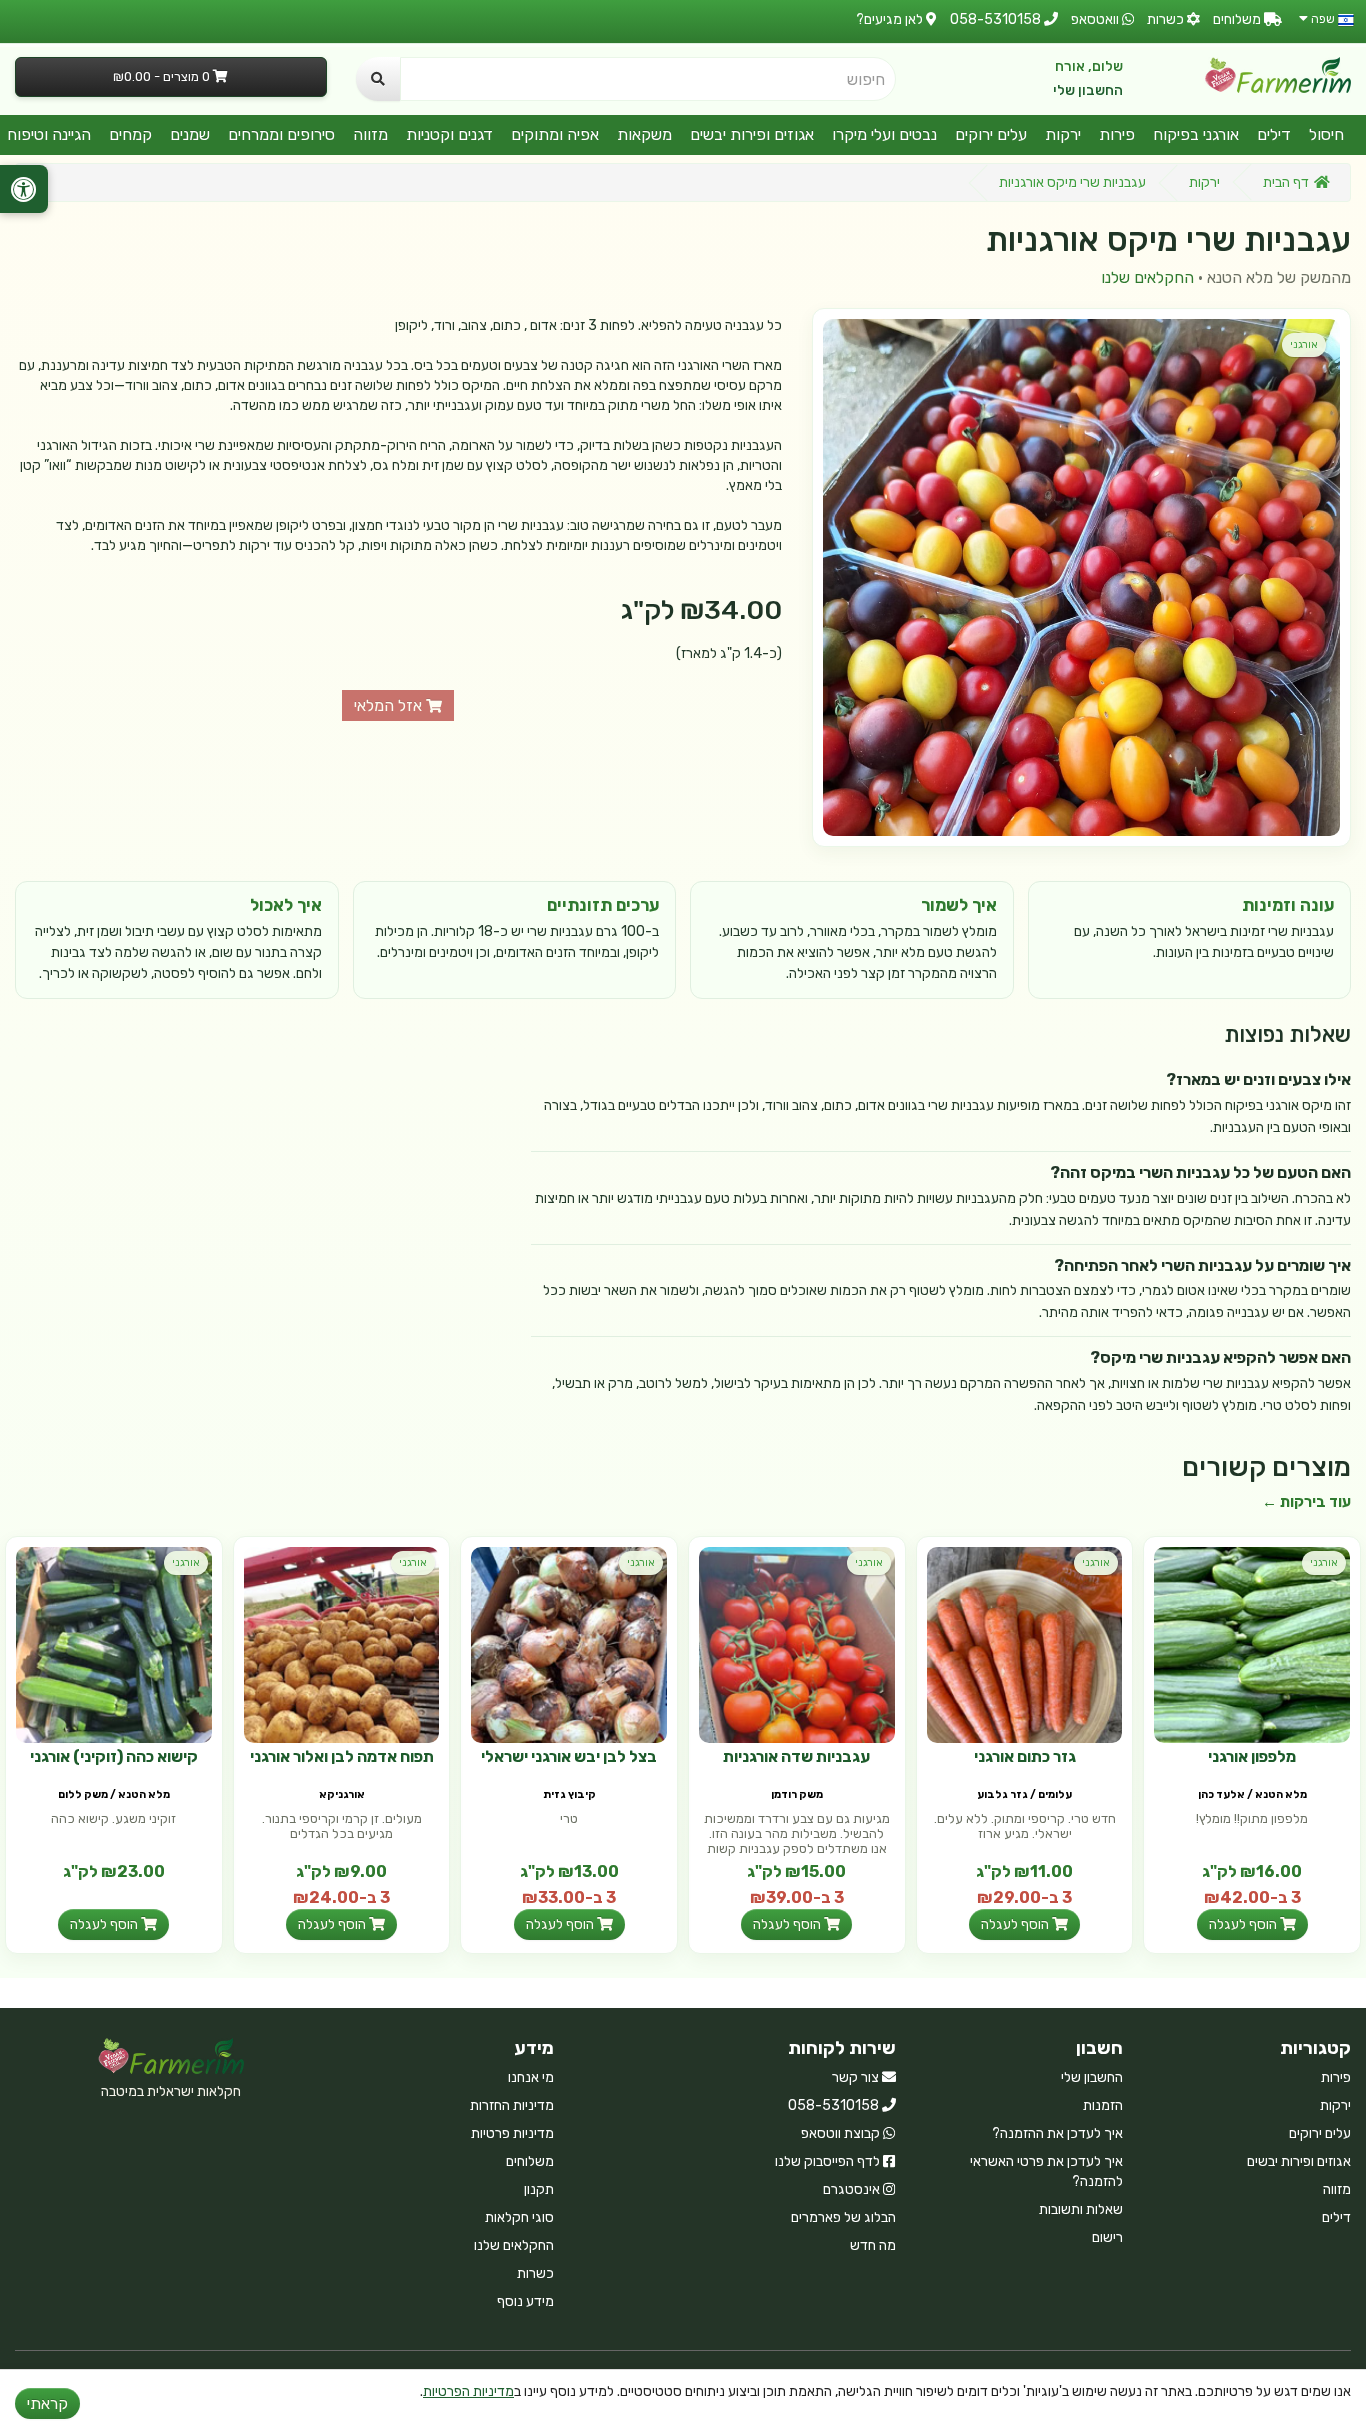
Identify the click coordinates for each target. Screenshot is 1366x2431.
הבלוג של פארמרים (843, 2217)
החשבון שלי (1088, 90)
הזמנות (1103, 2105)
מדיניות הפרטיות (468, 2391)
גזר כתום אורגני (1025, 1756)
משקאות (644, 134)
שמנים (190, 134)
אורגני (1304, 344)
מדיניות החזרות (512, 2105)
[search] (378, 79)
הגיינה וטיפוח (49, 134)
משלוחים (530, 2161)
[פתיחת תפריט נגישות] (24, 189)
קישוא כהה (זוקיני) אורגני (114, 1756)
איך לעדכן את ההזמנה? (1057, 2133)
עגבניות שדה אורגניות (796, 1756)
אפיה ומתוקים (555, 134)
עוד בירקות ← (1306, 1502)
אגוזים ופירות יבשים (752, 134)
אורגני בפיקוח (1196, 134)
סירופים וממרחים (281, 134)
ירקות (1063, 134)
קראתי (47, 2403)
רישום (1107, 2237)
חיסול (1326, 134)
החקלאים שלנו (1147, 277)
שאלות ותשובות (1081, 2209)
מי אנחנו (531, 2077)
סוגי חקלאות (519, 2217)
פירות (1117, 134)
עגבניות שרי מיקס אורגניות (1072, 182)
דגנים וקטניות (449, 134)
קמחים (130, 134)
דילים (1274, 134)
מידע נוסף (525, 2301)
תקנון (539, 2189)
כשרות (535, 2273)
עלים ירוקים (991, 134)
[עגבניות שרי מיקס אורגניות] (1081, 577)
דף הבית (1286, 182)
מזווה (370, 134)
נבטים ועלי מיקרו (884, 134)
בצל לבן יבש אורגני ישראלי (569, 1756)
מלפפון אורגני (1252, 1756)
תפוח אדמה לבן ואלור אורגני (342, 1756)
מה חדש (873, 2245)
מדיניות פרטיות (512, 2133)
